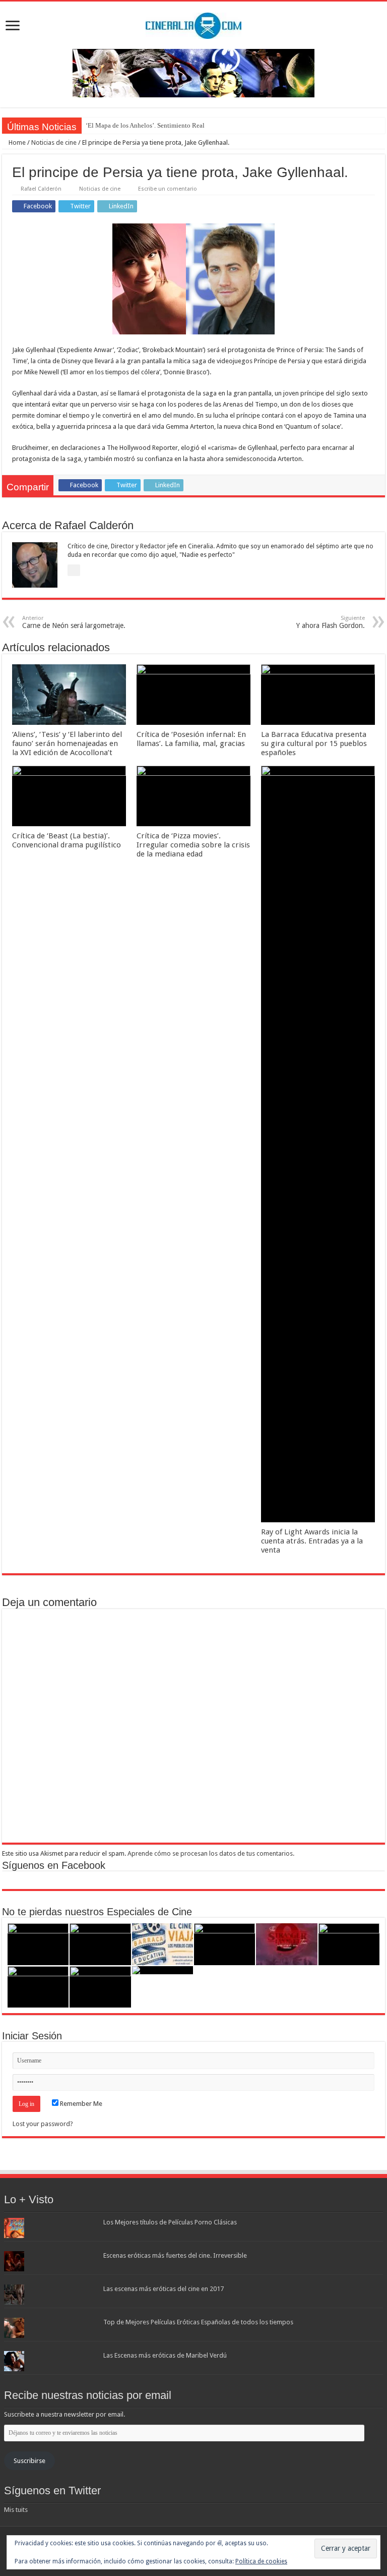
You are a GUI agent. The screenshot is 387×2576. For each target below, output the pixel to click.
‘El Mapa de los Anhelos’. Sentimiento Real (145, 125)
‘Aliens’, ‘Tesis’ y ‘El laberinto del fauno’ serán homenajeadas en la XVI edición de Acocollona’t (67, 743)
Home (16, 142)
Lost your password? (43, 2124)
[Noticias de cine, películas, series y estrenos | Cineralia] (193, 24)
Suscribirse (29, 2461)
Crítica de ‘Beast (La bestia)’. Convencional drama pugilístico (67, 840)
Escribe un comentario (168, 189)
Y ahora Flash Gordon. (331, 622)
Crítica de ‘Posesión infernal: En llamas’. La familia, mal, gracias (191, 739)
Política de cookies (261, 2561)
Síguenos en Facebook (54, 1865)
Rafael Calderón (41, 189)
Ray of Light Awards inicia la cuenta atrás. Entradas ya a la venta (312, 1541)
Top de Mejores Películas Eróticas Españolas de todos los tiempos (198, 2322)
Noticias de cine (54, 142)
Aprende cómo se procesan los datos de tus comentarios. (211, 1853)
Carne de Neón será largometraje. (74, 622)
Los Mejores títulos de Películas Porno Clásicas (170, 2222)
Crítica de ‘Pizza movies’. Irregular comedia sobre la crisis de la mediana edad (193, 845)
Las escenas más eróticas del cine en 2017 (164, 2289)
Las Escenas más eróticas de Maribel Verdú (165, 2355)
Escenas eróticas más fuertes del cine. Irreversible (175, 2255)
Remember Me (80, 2104)
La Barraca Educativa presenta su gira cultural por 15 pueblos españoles (314, 743)
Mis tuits (16, 2510)
